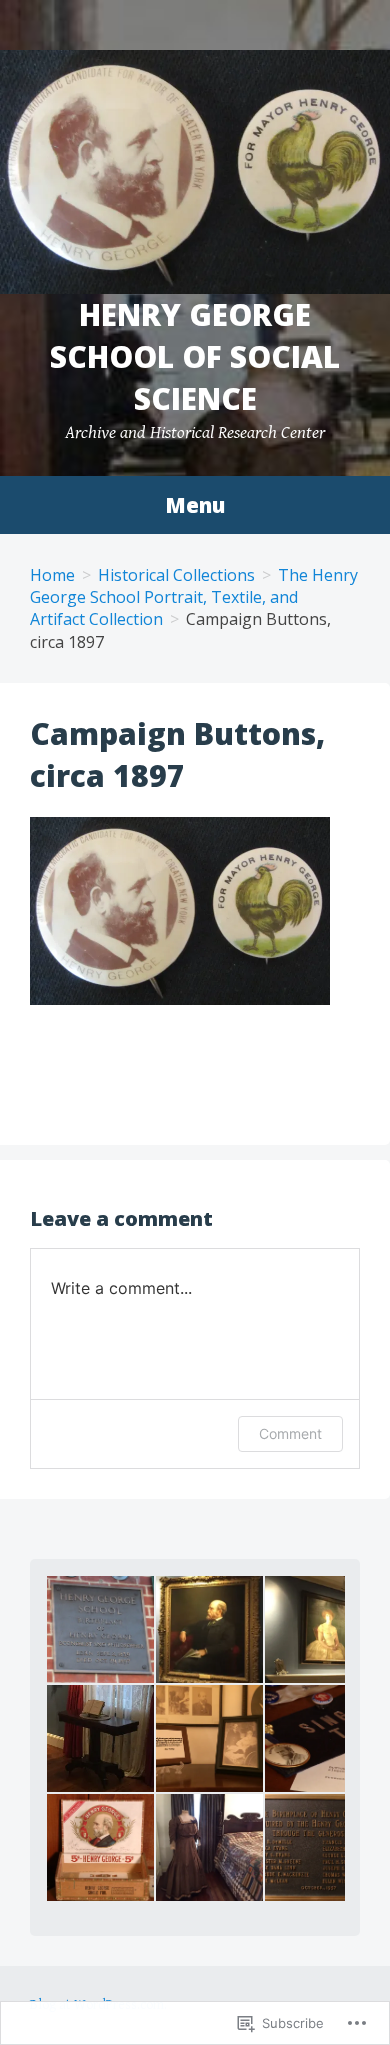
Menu (195, 505)
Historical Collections (176, 575)
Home (52, 575)
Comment (290, 1433)
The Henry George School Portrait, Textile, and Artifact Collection (194, 597)
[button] (99, 1629)
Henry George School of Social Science (195, 356)
